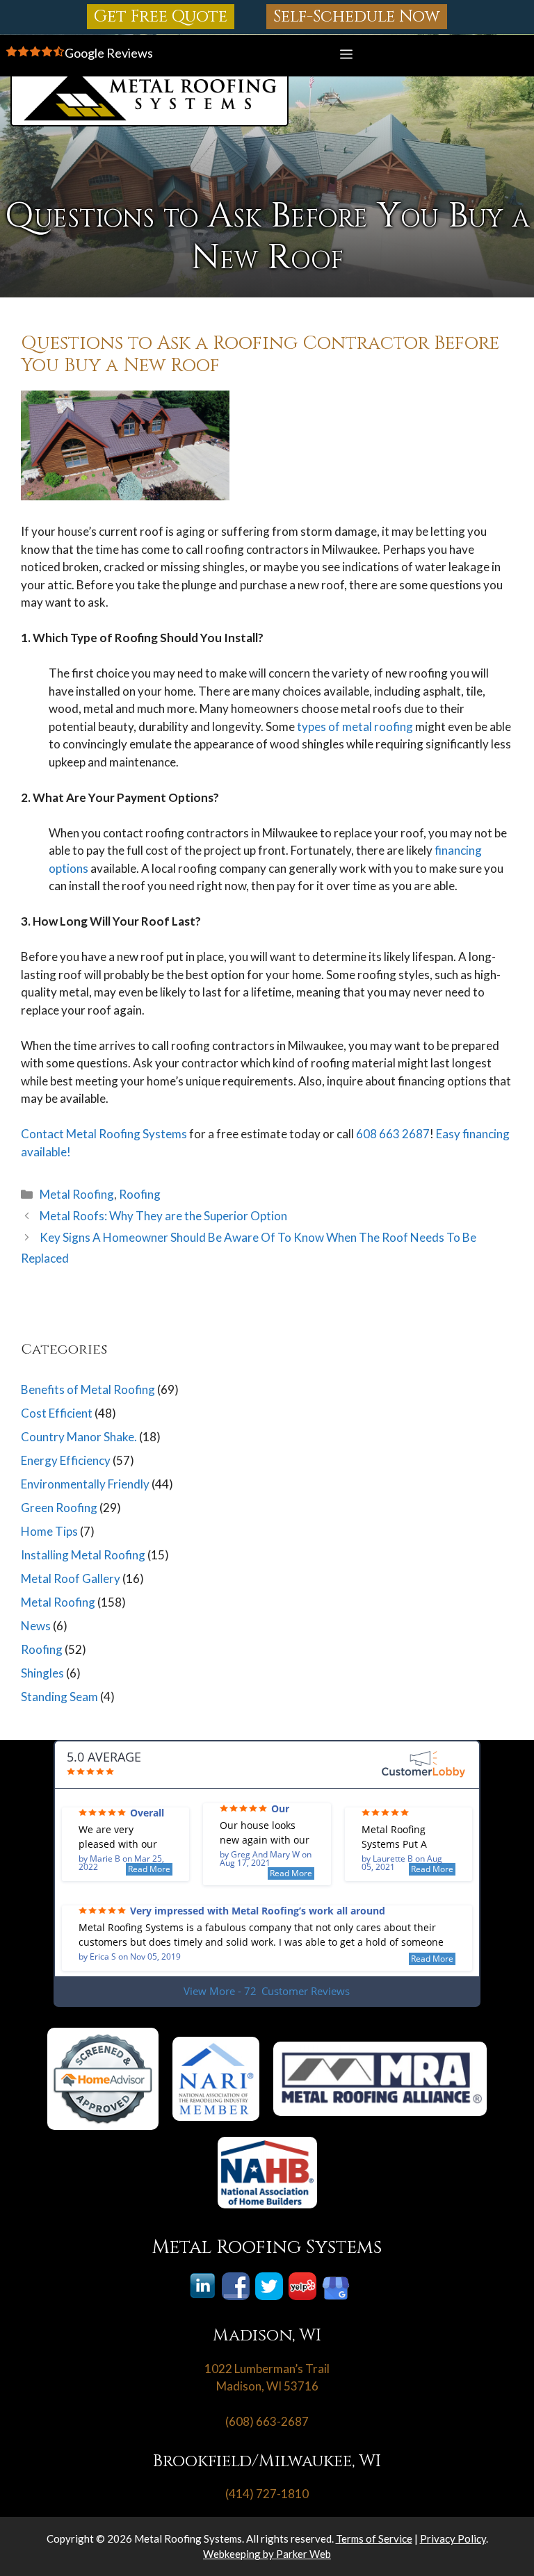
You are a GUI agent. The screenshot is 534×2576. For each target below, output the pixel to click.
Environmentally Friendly (85, 1484)
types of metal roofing (356, 727)
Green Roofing (59, 1508)
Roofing (140, 1194)
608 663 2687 (393, 1134)
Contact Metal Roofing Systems (104, 1134)
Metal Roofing (77, 1194)
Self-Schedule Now (357, 17)
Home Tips (49, 1531)
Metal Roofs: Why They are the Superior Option (163, 1216)
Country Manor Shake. (79, 1437)
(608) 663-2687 (267, 2421)
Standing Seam (59, 1697)
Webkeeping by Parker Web (267, 2554)
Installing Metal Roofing (83, 1555)
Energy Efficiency (66, 1460)
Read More (149, 1869)
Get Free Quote (161, 17)
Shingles (42, 1673)
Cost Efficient (57, 1413)
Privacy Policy (453, 2538)
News (36, 1626)
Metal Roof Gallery (71, 1578)
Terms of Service (374, 2538)
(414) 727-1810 (267, 2494)
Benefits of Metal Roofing (88, 1389)
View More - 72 (267, 1991)
